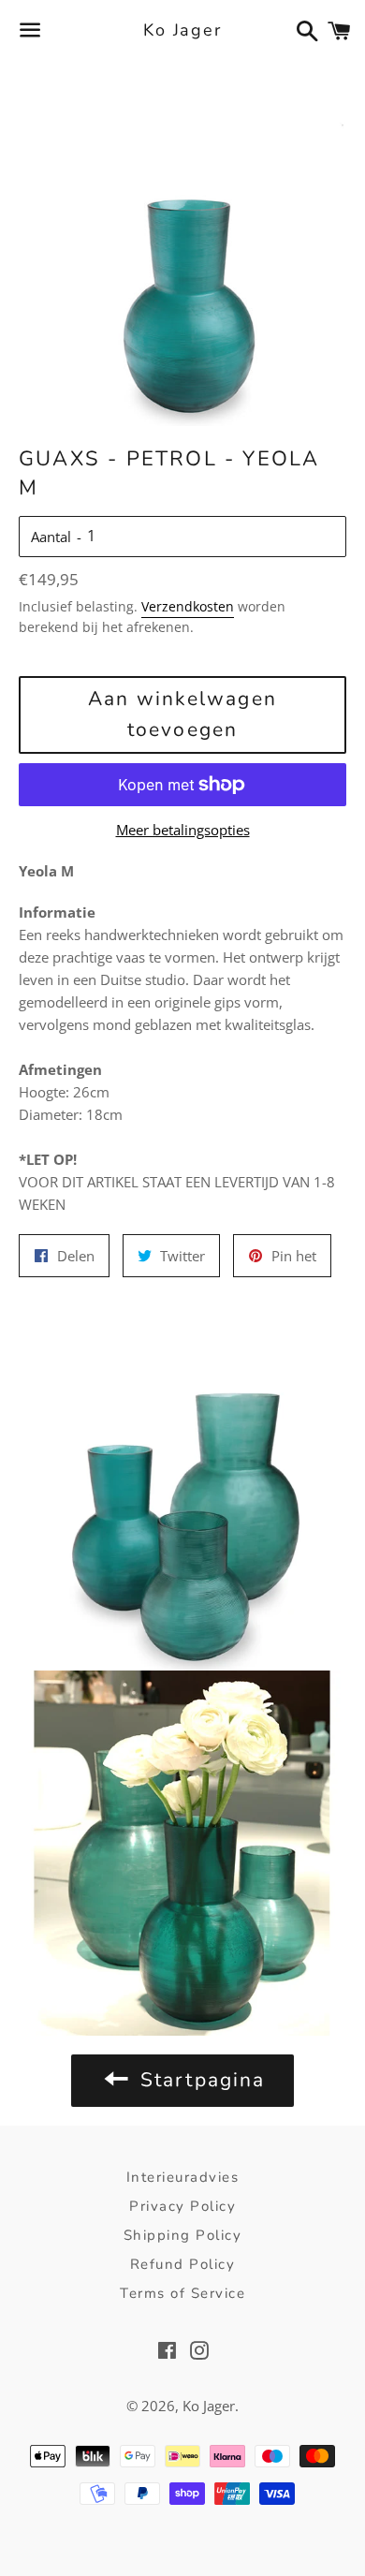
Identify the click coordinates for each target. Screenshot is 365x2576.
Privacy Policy (182, 2206)
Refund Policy (183, 2264)
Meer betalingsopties (183, 830)
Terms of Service (182, 2293)
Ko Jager (182, 30)
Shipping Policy (183, 2235)
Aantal (51, 537)
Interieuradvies (183, 2177)
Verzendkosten (188, 606)
